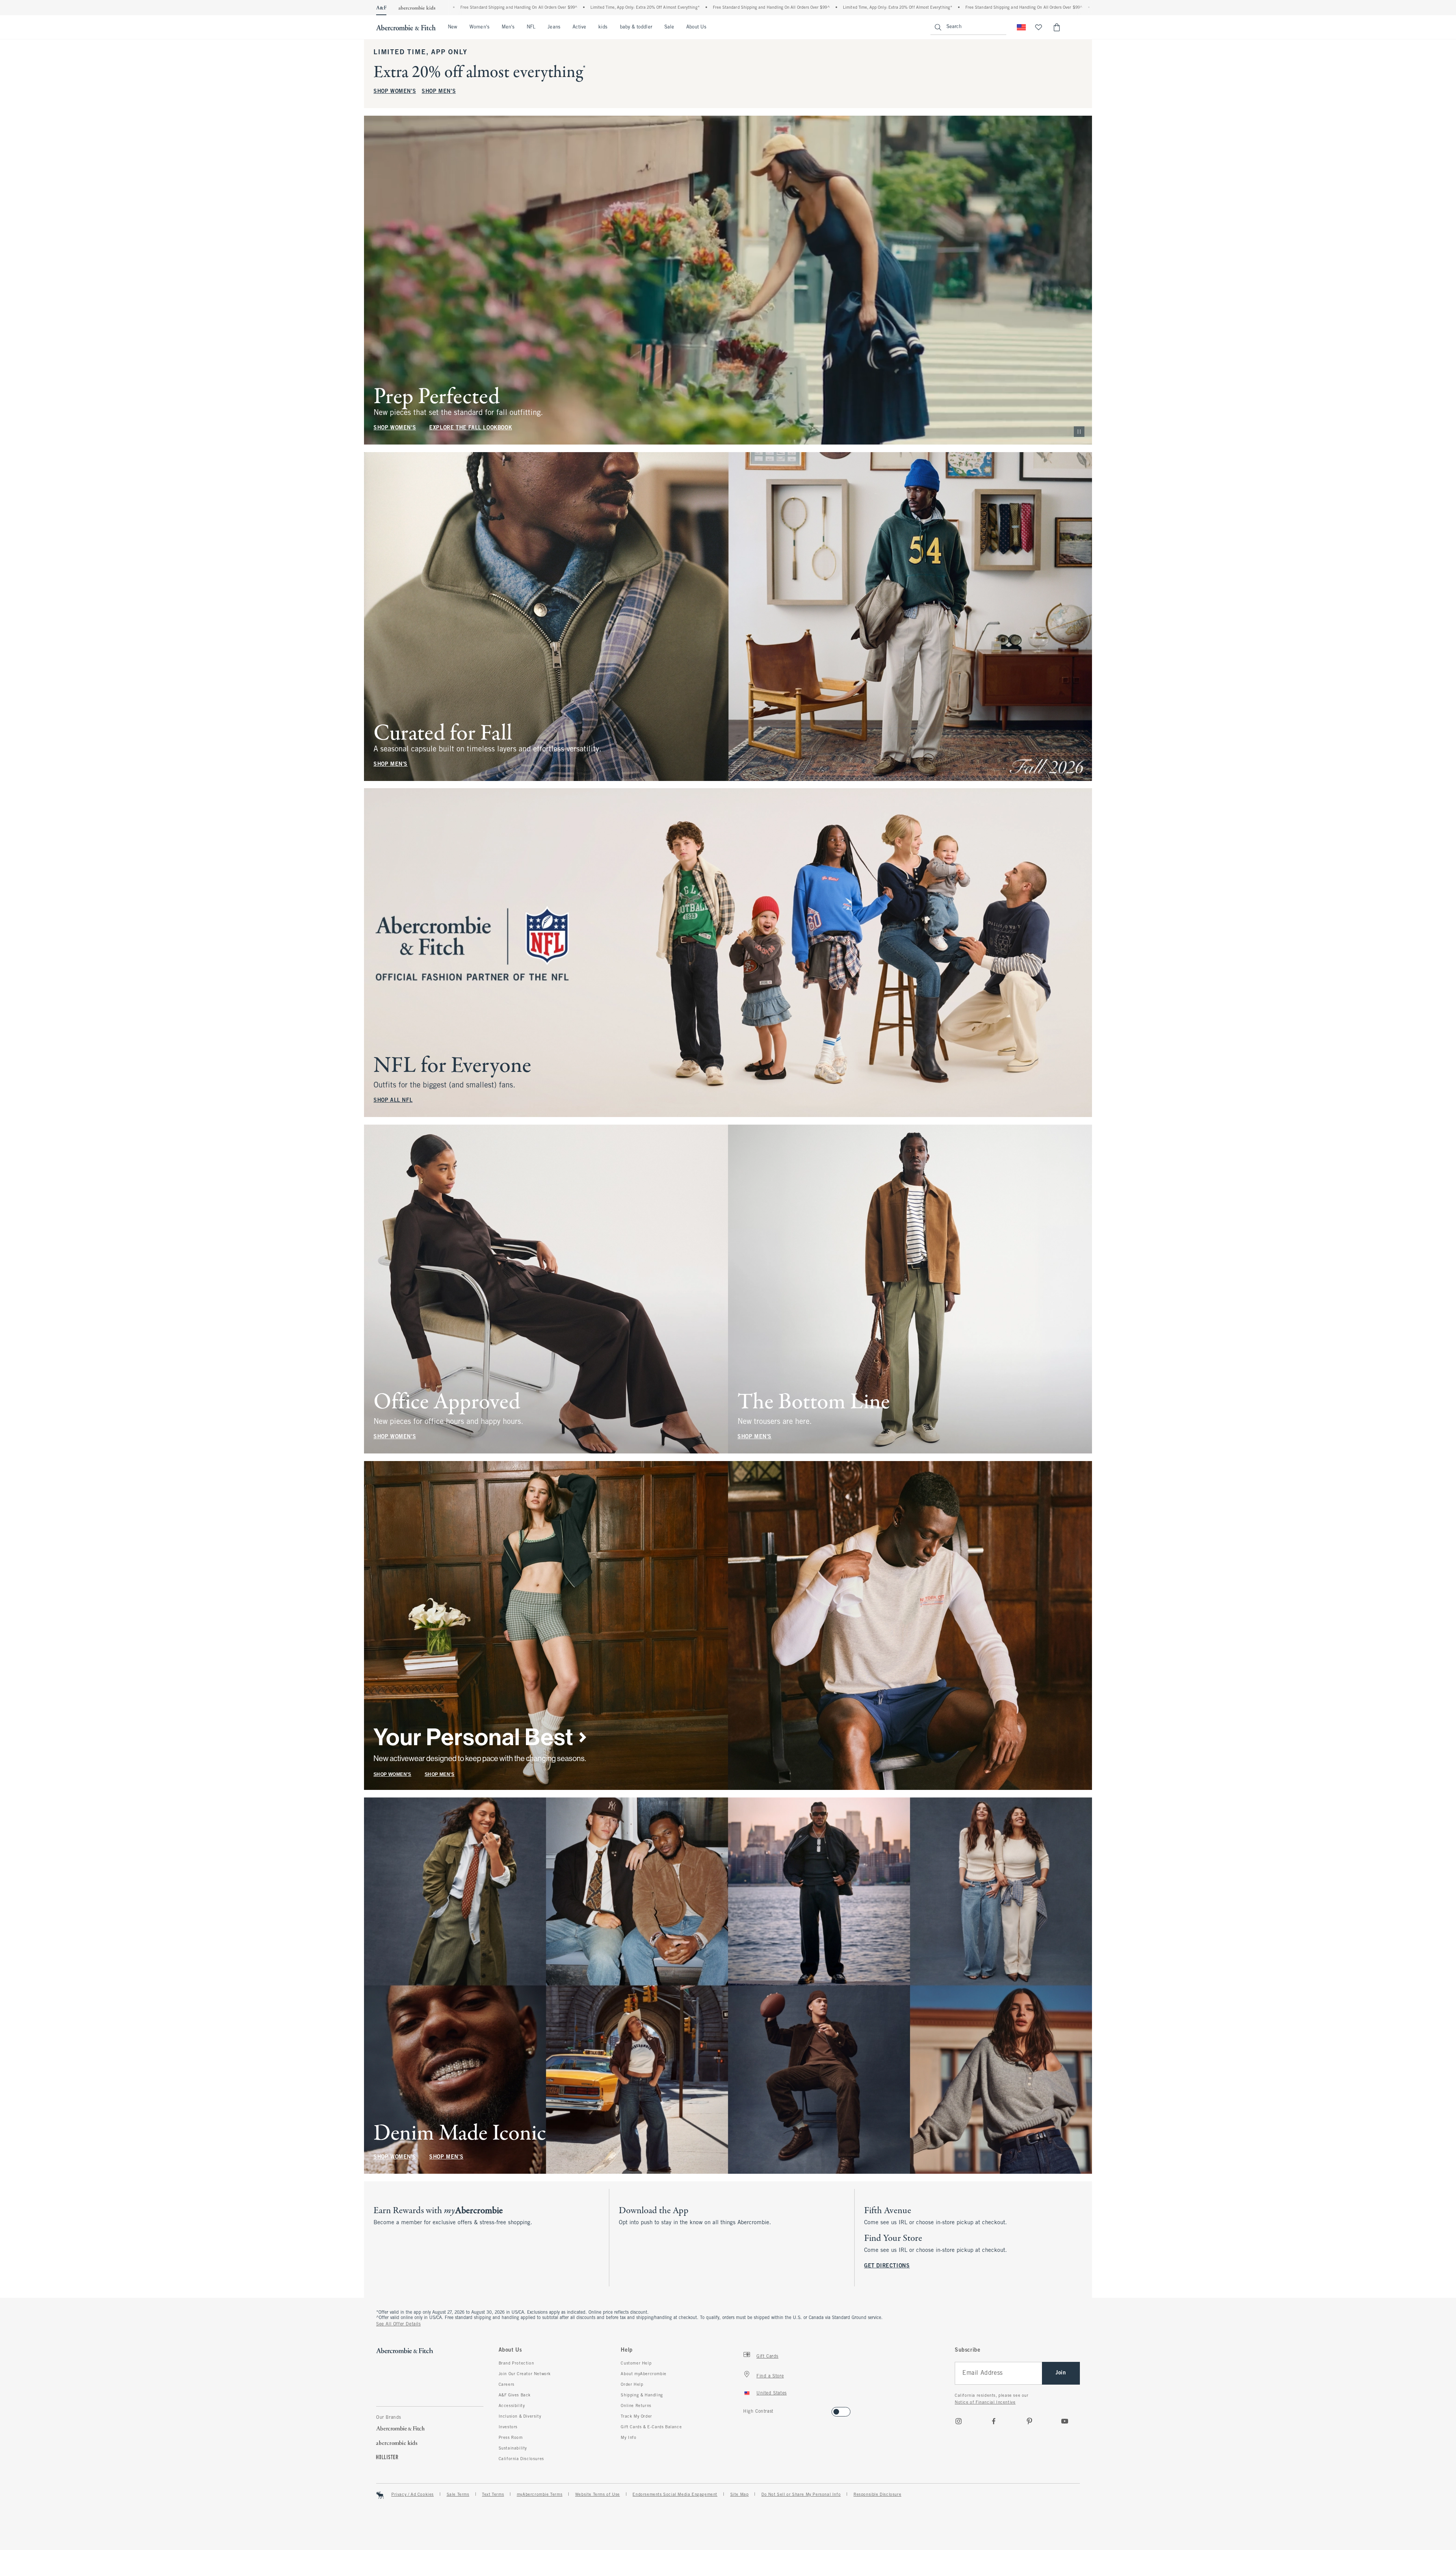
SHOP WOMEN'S (395, 92)
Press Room (511, 2438)
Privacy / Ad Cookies (413, 2495)
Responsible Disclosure (877, 2495)
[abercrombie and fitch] (406, 27)
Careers (507, 2385)
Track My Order (636, 2416)
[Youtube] (1065, 2421)
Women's (479, 27)
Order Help (632, 2385)
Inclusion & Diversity (520, 2416)
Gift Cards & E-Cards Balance (651, 2427)
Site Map (740, 2495)
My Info (628, 2438)
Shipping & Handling (642, 2395)
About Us (696, 27)
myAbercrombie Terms (540, 2495)
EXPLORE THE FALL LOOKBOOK (471, 428)
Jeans (554, 27)
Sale (669, 27)
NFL (531, 27)
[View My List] (1039, 27)
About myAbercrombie (643, 2374)
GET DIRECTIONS (887, 2266)
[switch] (746, 2409)
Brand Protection (516, 2363)
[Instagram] (959, 2421)
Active (579, 27)
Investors (508, 2427)
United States (772, 2393)
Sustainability (513, 2448)
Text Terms (493, 2495)
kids (603, 27)
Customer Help (636, 2363)
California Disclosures (521, 2459)
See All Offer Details (399, 2324)
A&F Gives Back (515, 2395)
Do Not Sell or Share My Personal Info (801, 2495)
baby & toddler (636, 27)
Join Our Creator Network (525, 2374)
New (453, 27)
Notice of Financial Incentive (985, 2402)
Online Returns (636, 2406)
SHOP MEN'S (439, 92)
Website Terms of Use (598, 2495)
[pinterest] (1029, 2421)
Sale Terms (458, 2495)
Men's (508, 27)
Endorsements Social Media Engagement (675, 2495)
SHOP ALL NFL (393, 1101)
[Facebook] (994, 2421)
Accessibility (512, 2406)
